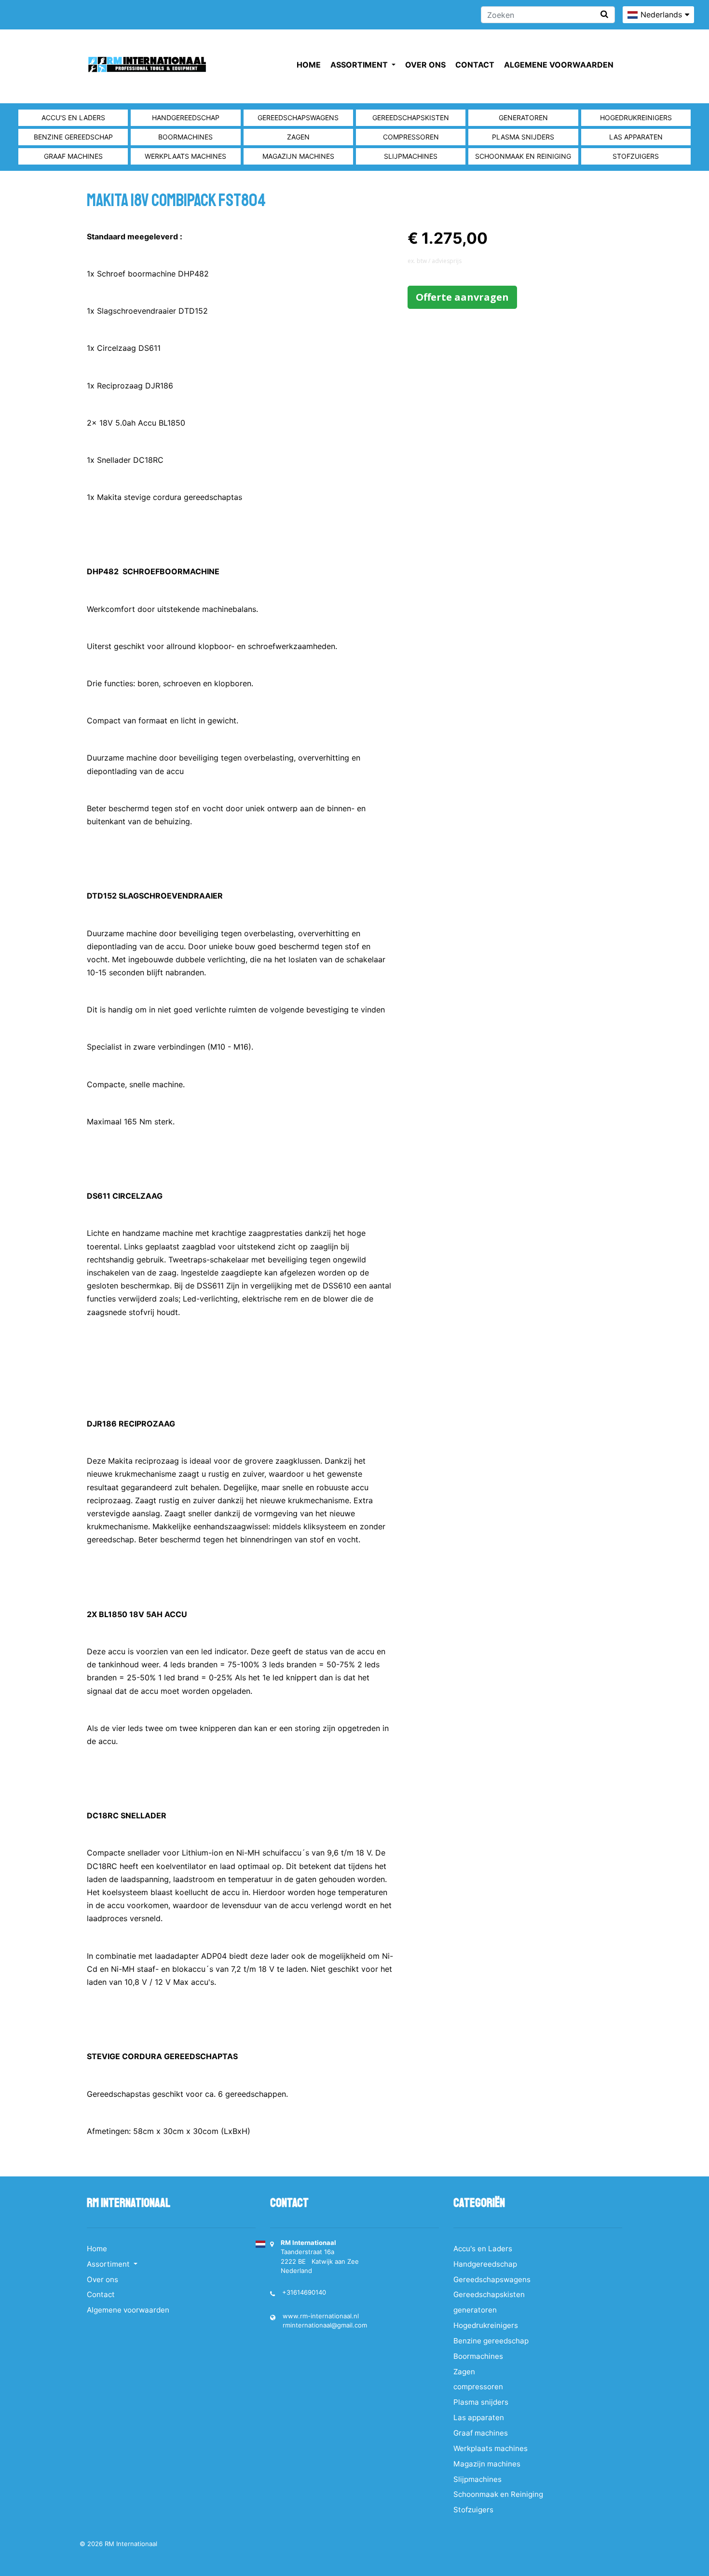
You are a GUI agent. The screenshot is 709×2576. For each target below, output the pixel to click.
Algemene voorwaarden (559, 65)
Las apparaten (636, 137)
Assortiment (360, 65)
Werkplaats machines (185, 156)
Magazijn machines (298, 156)
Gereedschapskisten (411, 118)
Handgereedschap (186, 118)
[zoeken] (604, 14)
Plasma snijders (523, 137)
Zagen (298, 137)
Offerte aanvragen (462, 297)
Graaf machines (73, 156)
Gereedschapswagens (298, 118)
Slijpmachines (411, 156)
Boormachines (185, 137)
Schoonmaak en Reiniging (523, 156)
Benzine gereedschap (73, 137)
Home (309, 65)
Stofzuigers (636, 156)
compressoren (411, 137)
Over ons (425, 65)
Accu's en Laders (73, 118)
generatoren (523, 118)
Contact (475, 65)
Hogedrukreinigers (636, 118)
